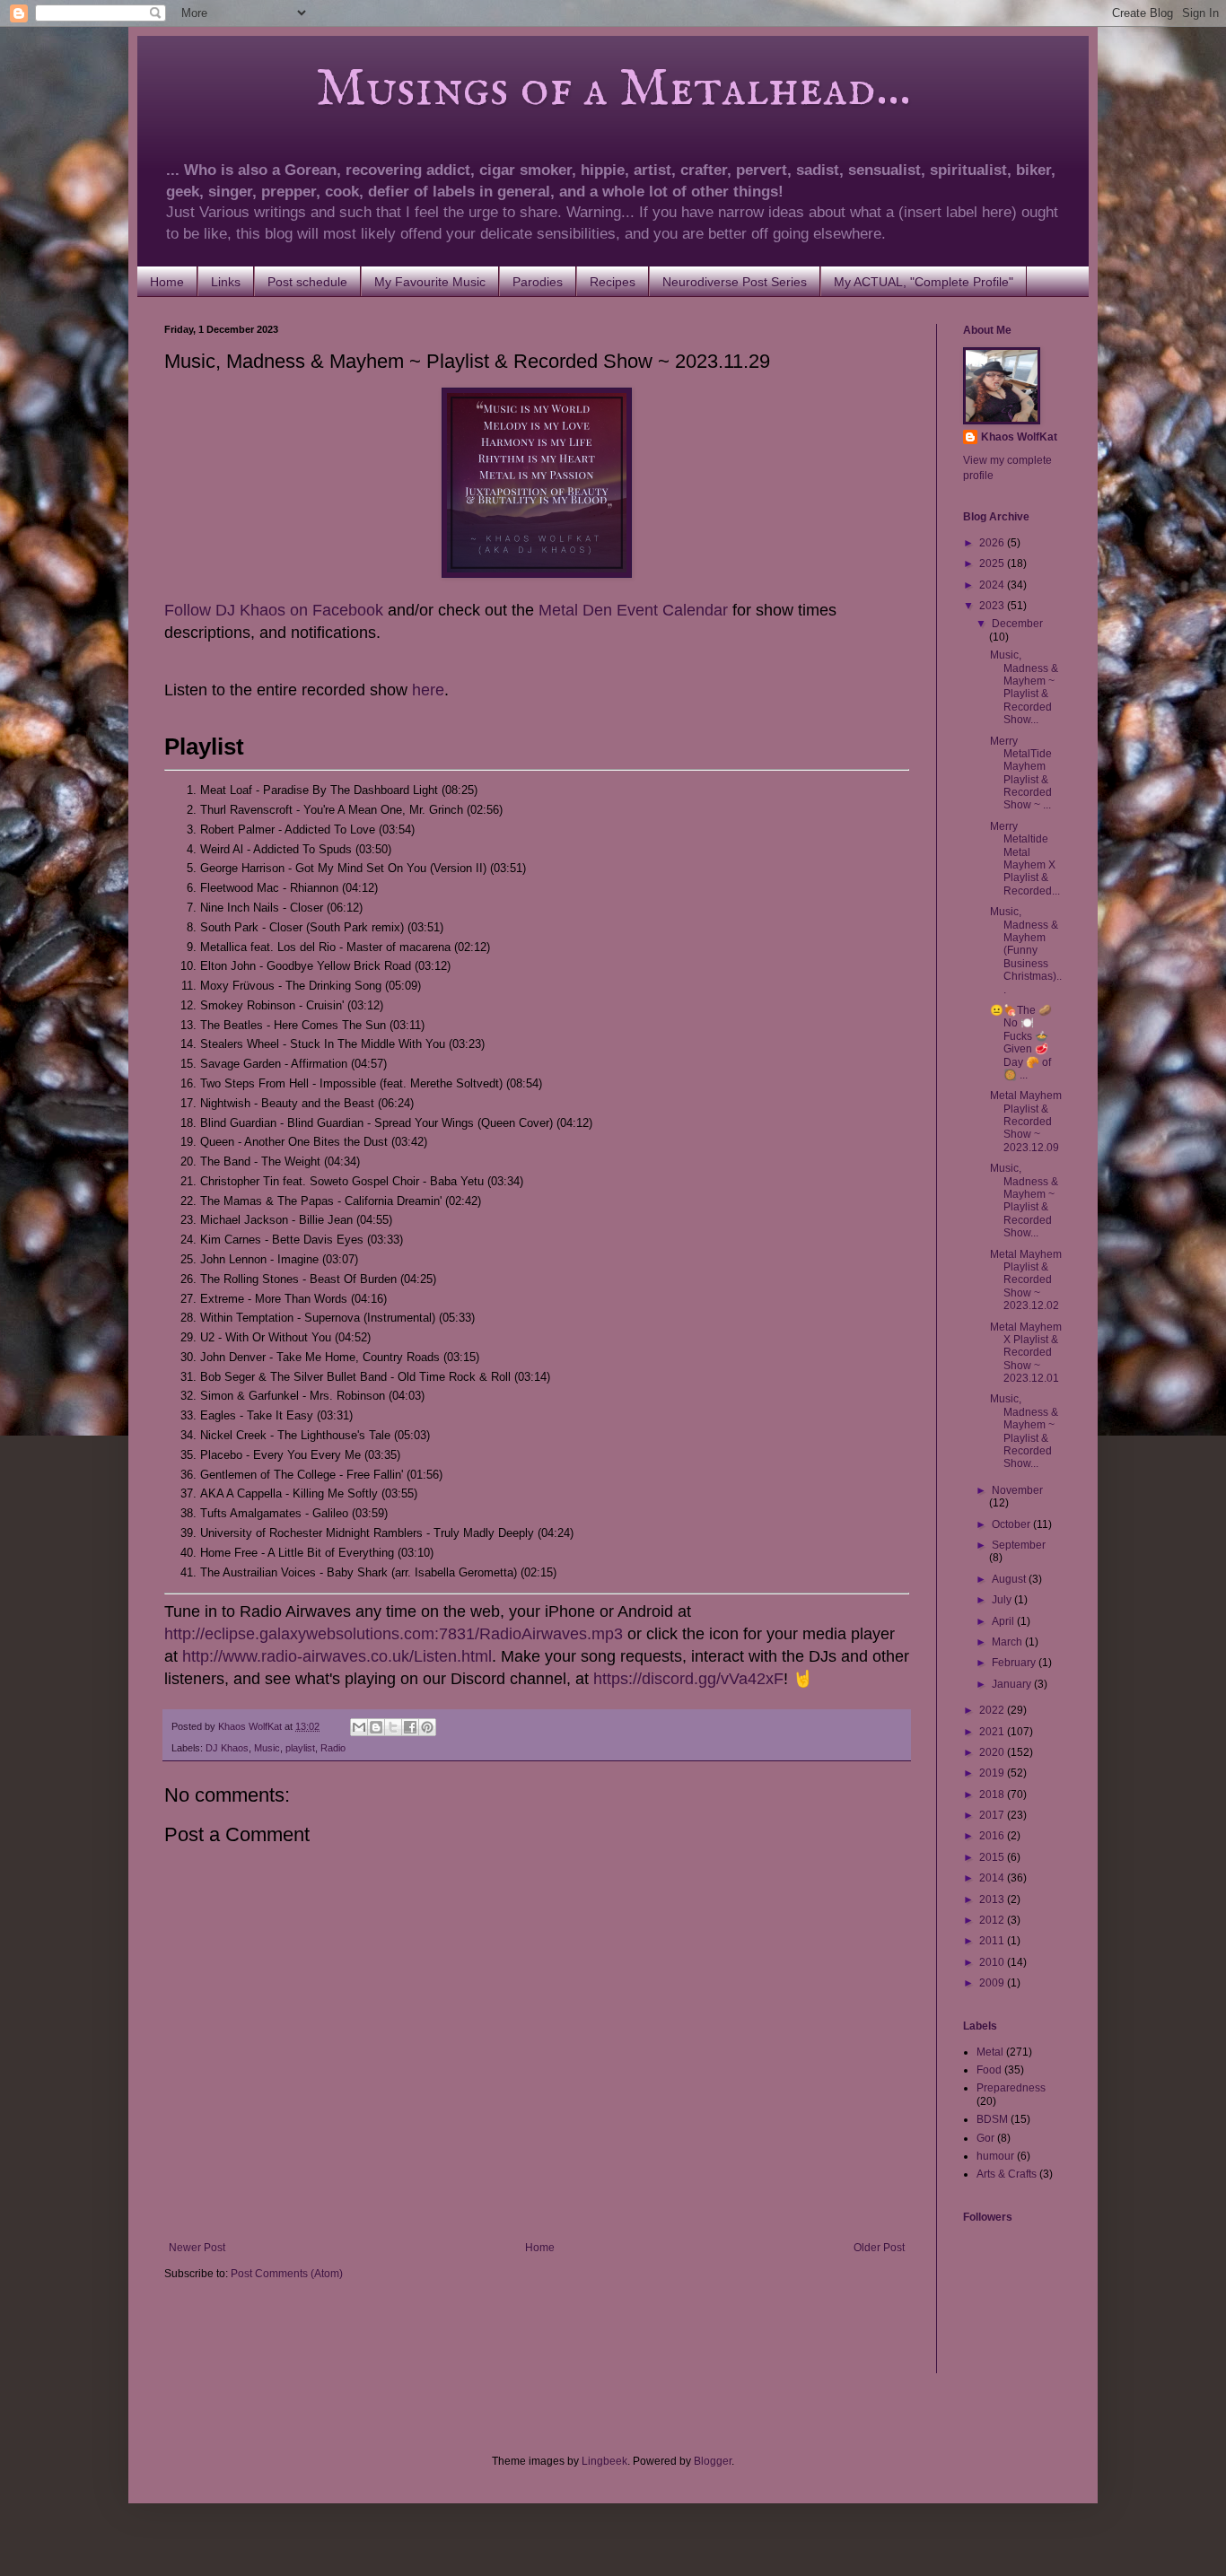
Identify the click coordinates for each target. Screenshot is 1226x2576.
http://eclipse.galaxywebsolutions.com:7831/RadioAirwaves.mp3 (394, 1634)
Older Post (879, 2248)
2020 (993, 1752)
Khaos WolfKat (1019, 437)
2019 (993, 1773)
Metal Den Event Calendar (633, 610)
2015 (993, 1857)
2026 (993, 543)
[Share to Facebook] (410, 1727)
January (1013, 1684)
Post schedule (307, 282)
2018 (993, 1794)
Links (226, 282)
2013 (993, 1899)
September (1019, 1545)
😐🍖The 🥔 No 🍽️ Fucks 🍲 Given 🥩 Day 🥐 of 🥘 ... (1021, 1043)
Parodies (538, 282)
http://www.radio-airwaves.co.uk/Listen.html (337, 1656)
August (1010, 1579)
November (1017, 1490)
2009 (993, 1983)
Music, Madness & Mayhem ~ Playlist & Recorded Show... (1024, 687)
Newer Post (197, 2248)
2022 (993, 1710)
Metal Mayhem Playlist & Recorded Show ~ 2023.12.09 (1026, 1122)
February (1015, 1663)
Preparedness (1011, 2088)
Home (167, 282)
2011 (993, 1941)
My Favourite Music (430, 282)
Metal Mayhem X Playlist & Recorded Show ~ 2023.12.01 (1026, 1353)
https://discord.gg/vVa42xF (688, 1679)
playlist (300, 1748)
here (428, 690)
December (1017, 624)
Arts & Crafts (1007, 2174)
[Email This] (359, 1727)
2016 (993, 1836)
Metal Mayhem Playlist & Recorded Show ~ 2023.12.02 (1026, 1280)
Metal (990, 2052)
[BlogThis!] (376, 1727)
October (1012, 1524)
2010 (993, 1962)
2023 (993, 606)
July (1003, 1600)
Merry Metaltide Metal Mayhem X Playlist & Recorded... (1025, 859)
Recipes (613, 282)
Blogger (713, 2461)
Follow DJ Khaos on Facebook (274, 610)
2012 (993, 1920)
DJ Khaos (227, 1748)
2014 (993, 1878)
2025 (993, 563)
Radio (333, 1748)
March (1008, 1642)
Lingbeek (604, 2461)
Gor (985, 2138)
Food (989, 2070)
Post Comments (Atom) (287, 2274)
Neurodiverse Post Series (735, 282)
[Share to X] (393, 1727)
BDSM (992, 2119)
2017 (993, 1815)
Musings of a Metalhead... (538, 90)
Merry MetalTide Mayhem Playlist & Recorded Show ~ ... (1021, 773)
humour (995, 2156)
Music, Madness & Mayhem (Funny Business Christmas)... (1026, 950)
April (1004, 1621)
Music (267, 1748)
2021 (993, 1732)
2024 (993, 585)
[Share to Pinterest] (427, 1727)
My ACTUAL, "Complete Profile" (924, 282)
